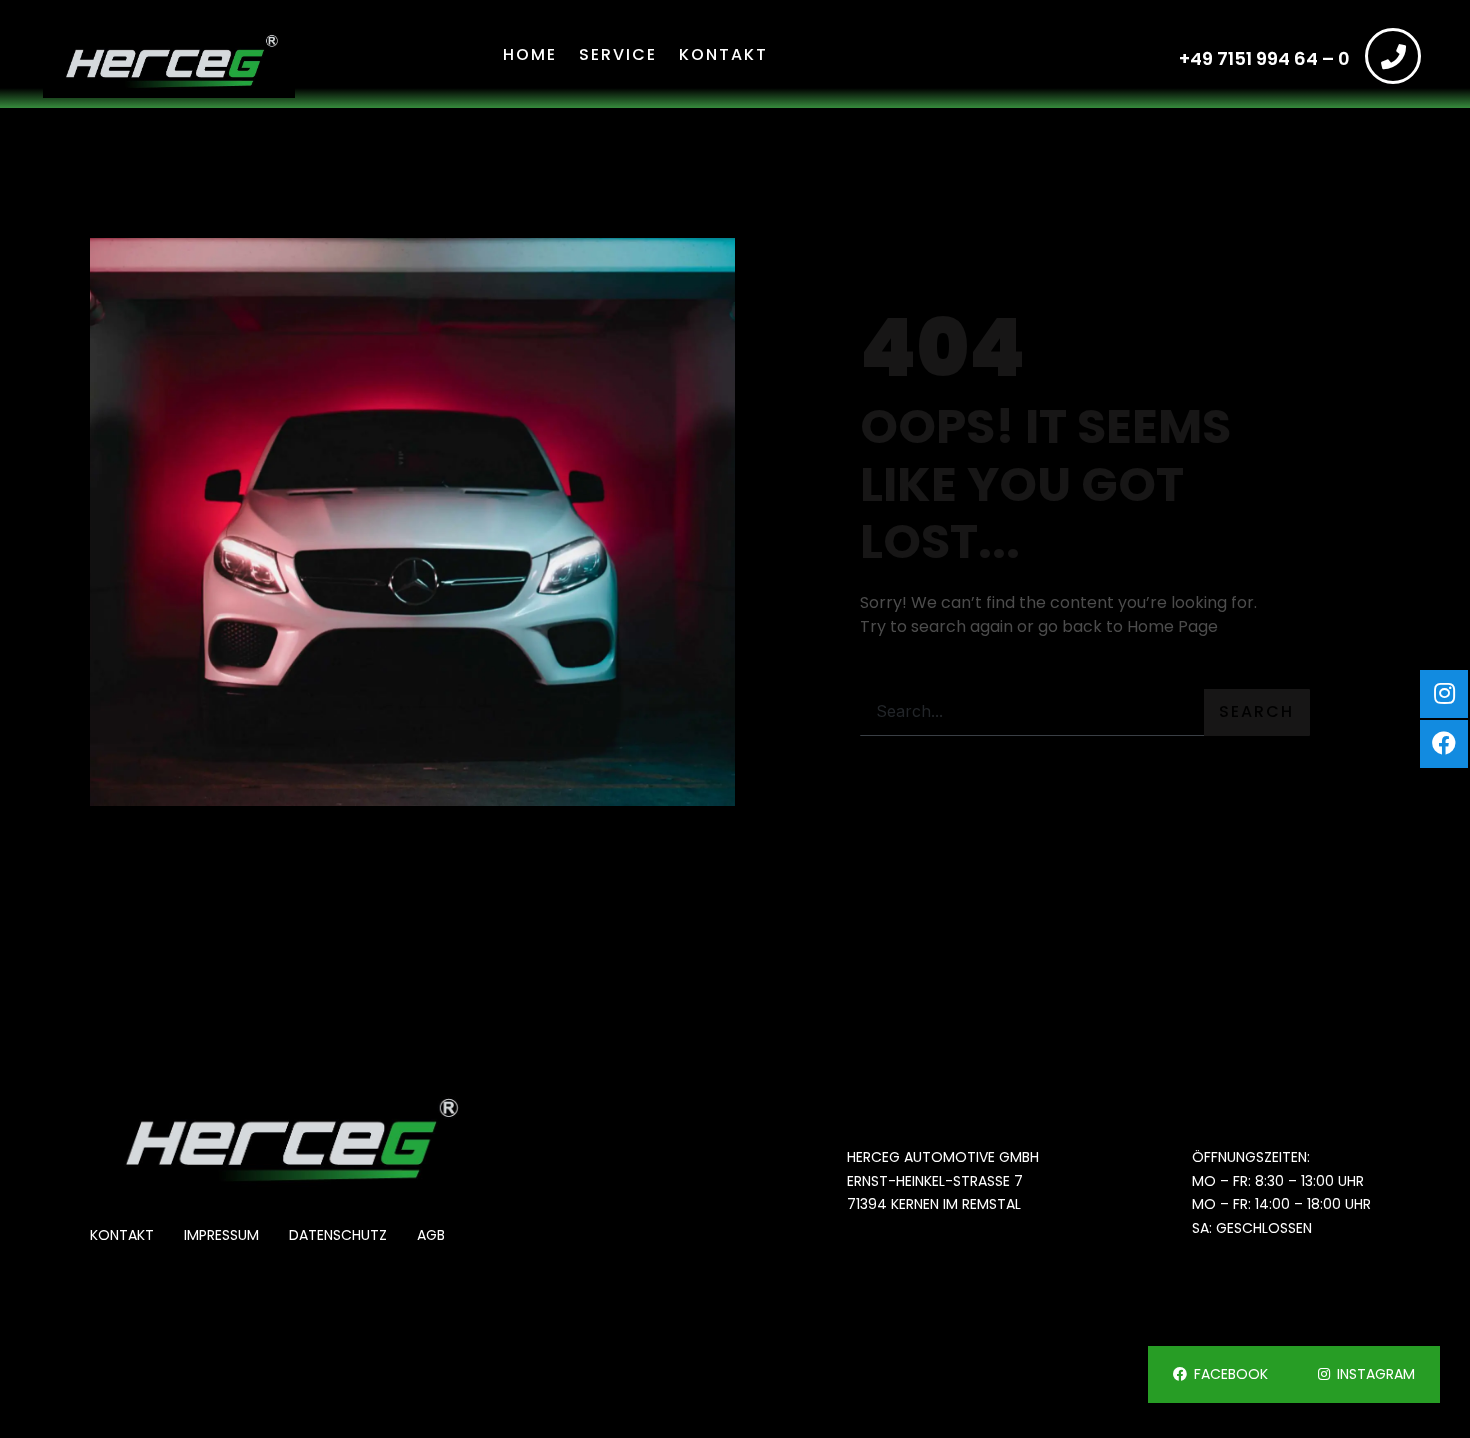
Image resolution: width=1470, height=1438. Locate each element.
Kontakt (723, 54)
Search (1256, 711)
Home (530, 54)
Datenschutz (338, 1236)
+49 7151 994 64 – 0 (1264, 58)
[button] (1220, 1374)
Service (618, 54)
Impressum (221, 1236)
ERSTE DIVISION (260, 1364)
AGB (431, 1236)
